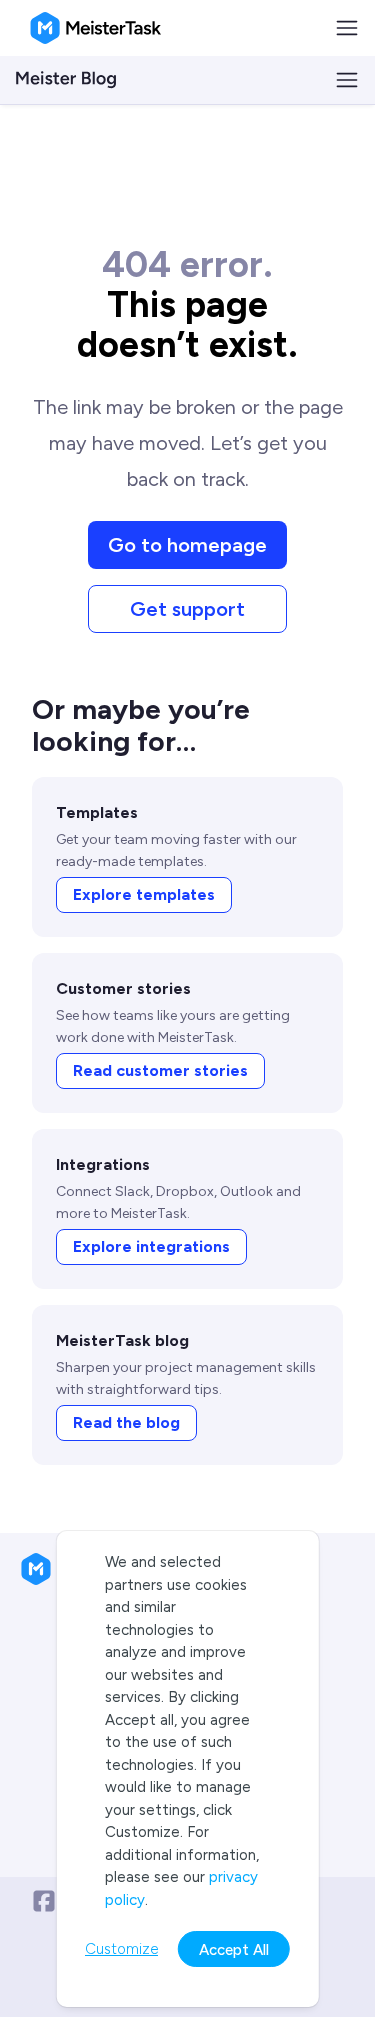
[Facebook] (44, 1901)
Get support (187, 609)
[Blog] (66, 80)
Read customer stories (160, 1070)
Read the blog (126, 1422)
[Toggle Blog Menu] (347, 80)
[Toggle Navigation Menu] (347, 28)
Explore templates (144, 894)
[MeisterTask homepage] (96, 28)
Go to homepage (187, 545)
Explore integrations (151, 1246)
